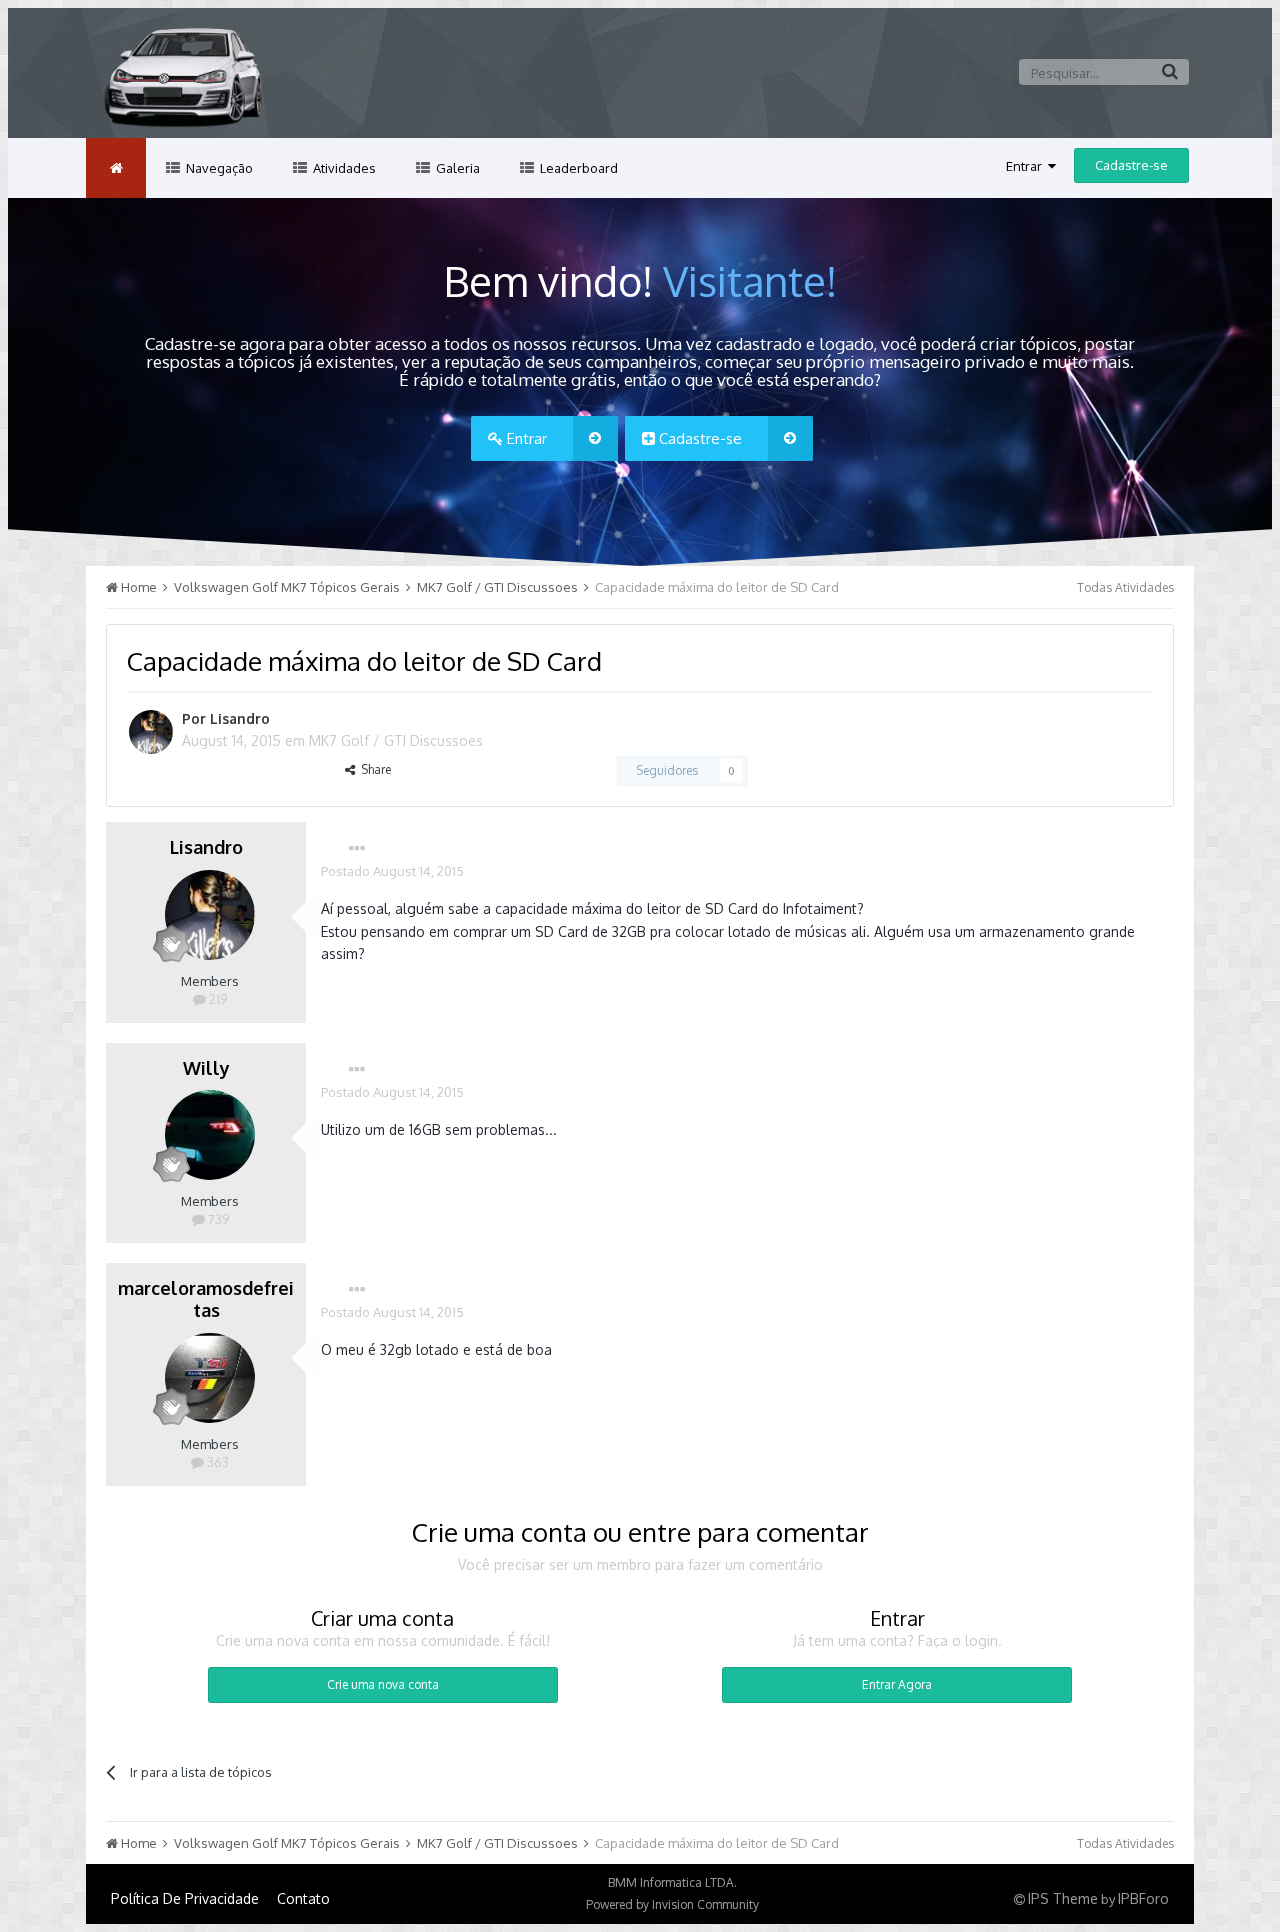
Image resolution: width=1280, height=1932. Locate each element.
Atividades (343, 168)
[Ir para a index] (116, 168)
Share (373, 769)
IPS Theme (1063, 1898)
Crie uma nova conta (383, 1684)
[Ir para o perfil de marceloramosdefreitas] (210, 1378)
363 (216, 1462)
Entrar (1027, 166)
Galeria (456, 168)
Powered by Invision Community (672, 1904)
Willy (206, 1068)
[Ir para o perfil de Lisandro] (151, 732)
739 (217, 1219)
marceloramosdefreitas (206, 1299)
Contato (303, 1898)
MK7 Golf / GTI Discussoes (396, 740)
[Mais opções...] (357, 849)
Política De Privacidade (185, 1898)
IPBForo (1143, 1898)
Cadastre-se (1131, 165)
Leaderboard (577, 168)
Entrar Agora (897, 1684)
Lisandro (240, 718)
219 (216, 999)
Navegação (218, 168)
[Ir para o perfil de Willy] (210, 1135)
